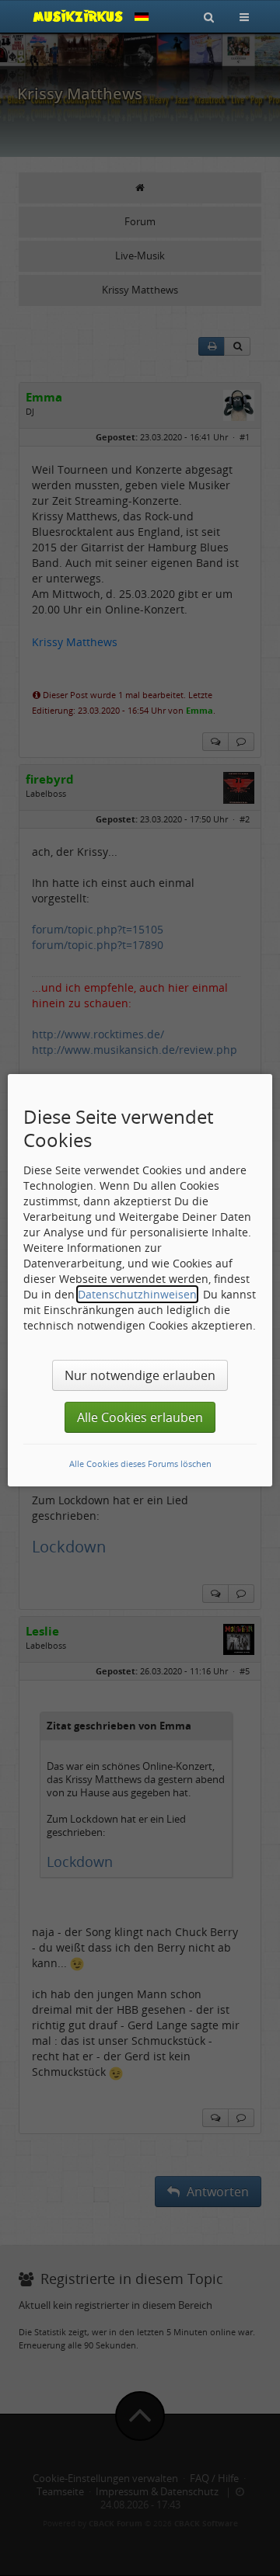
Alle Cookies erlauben (140, 1417)
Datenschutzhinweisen (137, 1294)
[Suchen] (209, 16)
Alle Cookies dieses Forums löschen (140, 1464)
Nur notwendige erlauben (140, 1375)
